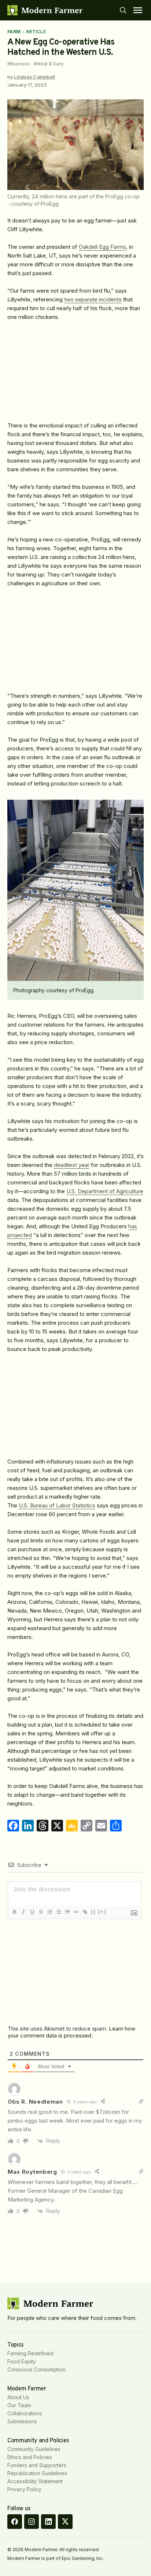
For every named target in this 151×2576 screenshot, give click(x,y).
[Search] (123, 10)
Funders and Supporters (37, 2465)
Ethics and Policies (30, 2457)
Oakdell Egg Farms (102, 247)
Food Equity (22, 2361)
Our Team (19, 2405)
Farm (14, 32)
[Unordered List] (58, 1912)
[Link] (85, 1912)
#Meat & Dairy (49, 64)
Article (36, 32)
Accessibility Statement (35, 2481)
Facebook (15, 2522)
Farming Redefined (30, 2353)
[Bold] (14, 1912)
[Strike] (41, 1912)
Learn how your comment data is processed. (71, 2032)
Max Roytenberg (32, 2172)
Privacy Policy (24, 2489)
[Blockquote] (67, 1912)
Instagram (32, 2522)
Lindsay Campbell (34, 77)
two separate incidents (93, 299)
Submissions (22, 2421)
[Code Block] (76, 1912)
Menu (138, 10)
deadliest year (72, 1165)
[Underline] (32, 1912)
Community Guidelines (34, 2449)
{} (93, 1912)
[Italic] (23, 1912)
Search (123, 10)
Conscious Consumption (36, 2369)
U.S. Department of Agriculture (105, 1191)
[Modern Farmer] (45, 10)
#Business (19, 64)
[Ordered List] (49, 1912)
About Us (18, 2397)
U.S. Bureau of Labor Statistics (57, 1505)
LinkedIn (48, 2522)
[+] (102, 1912)
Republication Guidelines (37, 2473)
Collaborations (25, 2413)
